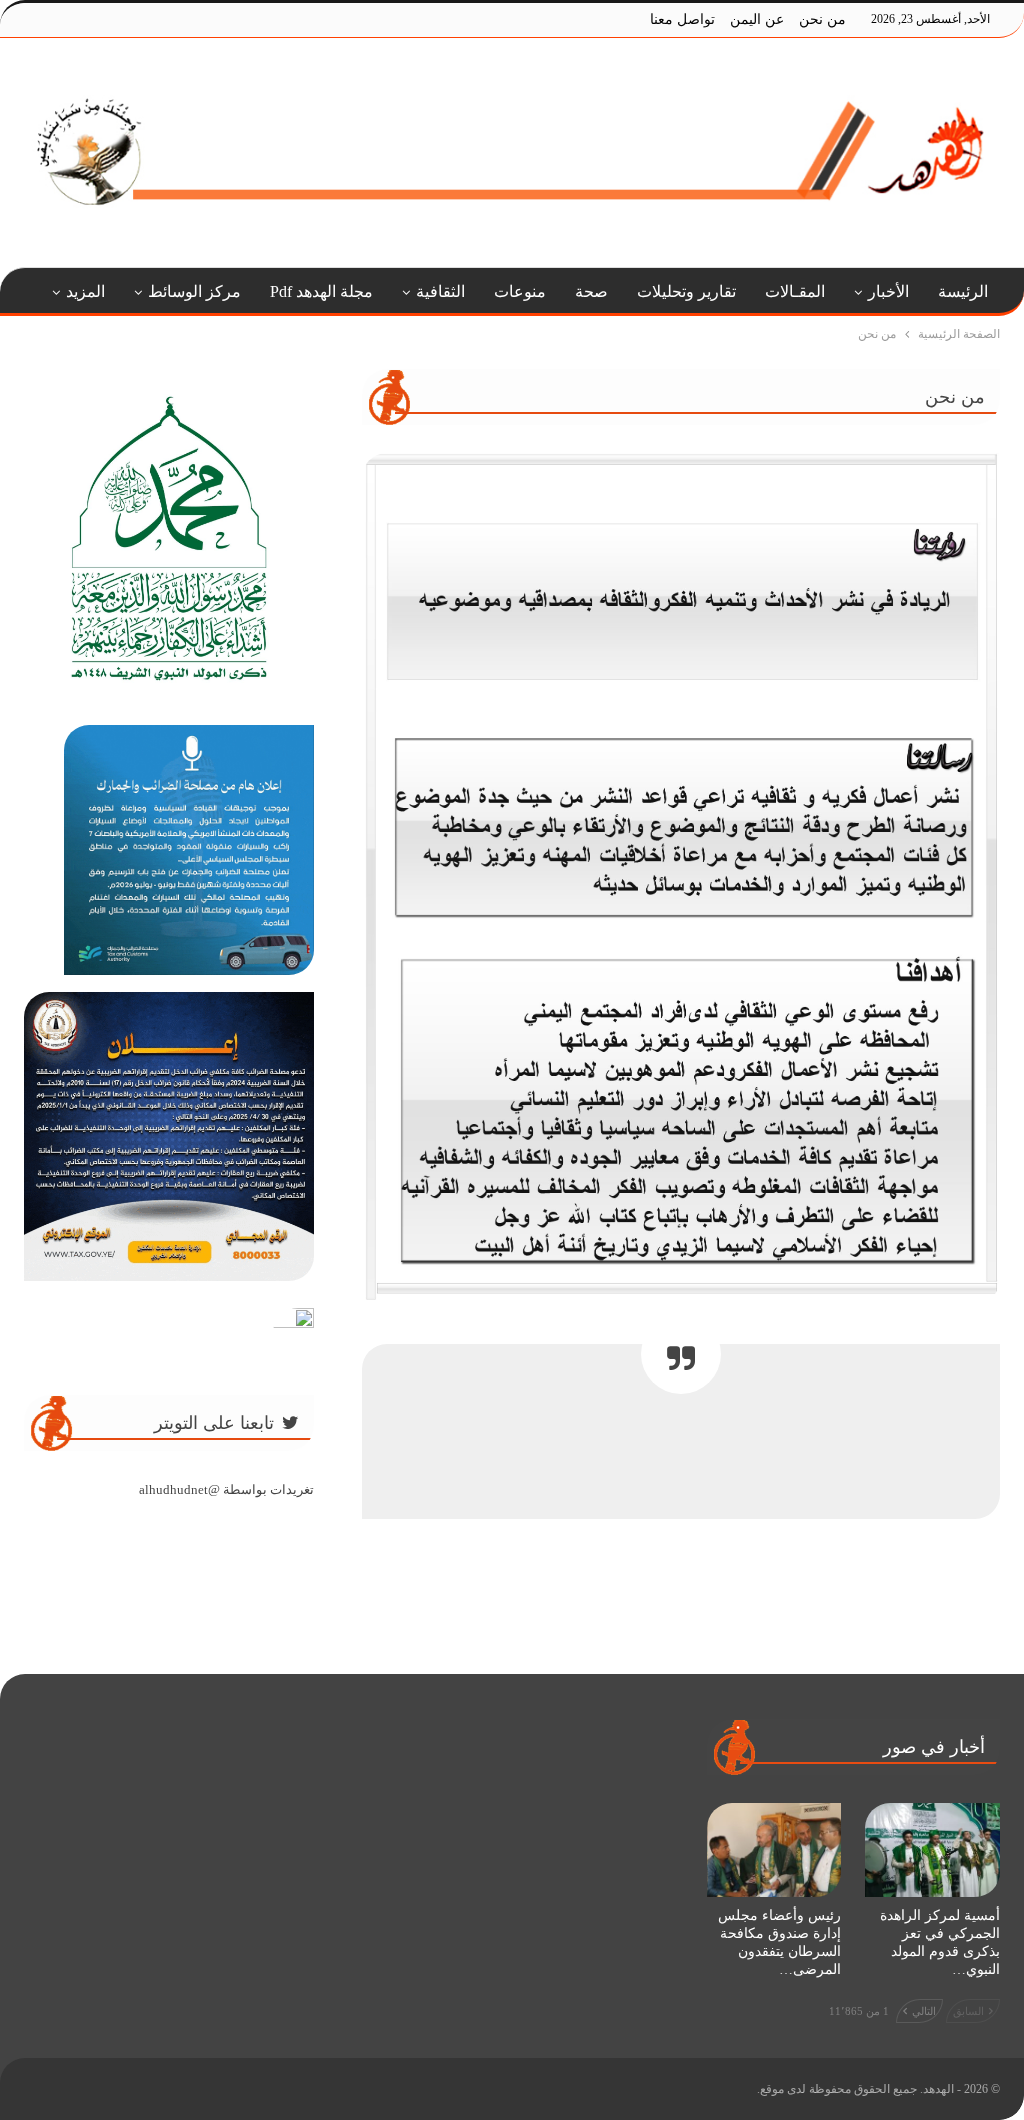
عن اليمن (757, 19)
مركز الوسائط (194, 291)
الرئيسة (963, 291)
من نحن (822, 19)
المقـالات (795, 291)
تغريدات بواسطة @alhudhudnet (226, 1489)
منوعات (520, 291)
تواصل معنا (682, 19)
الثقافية (440, 291)
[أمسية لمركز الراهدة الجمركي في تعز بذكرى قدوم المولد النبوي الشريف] (932, 1850)
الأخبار (888, 291)
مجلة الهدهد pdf (321, 291)
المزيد (85, 291)
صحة (591, 291)
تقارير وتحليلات (686, 291)
